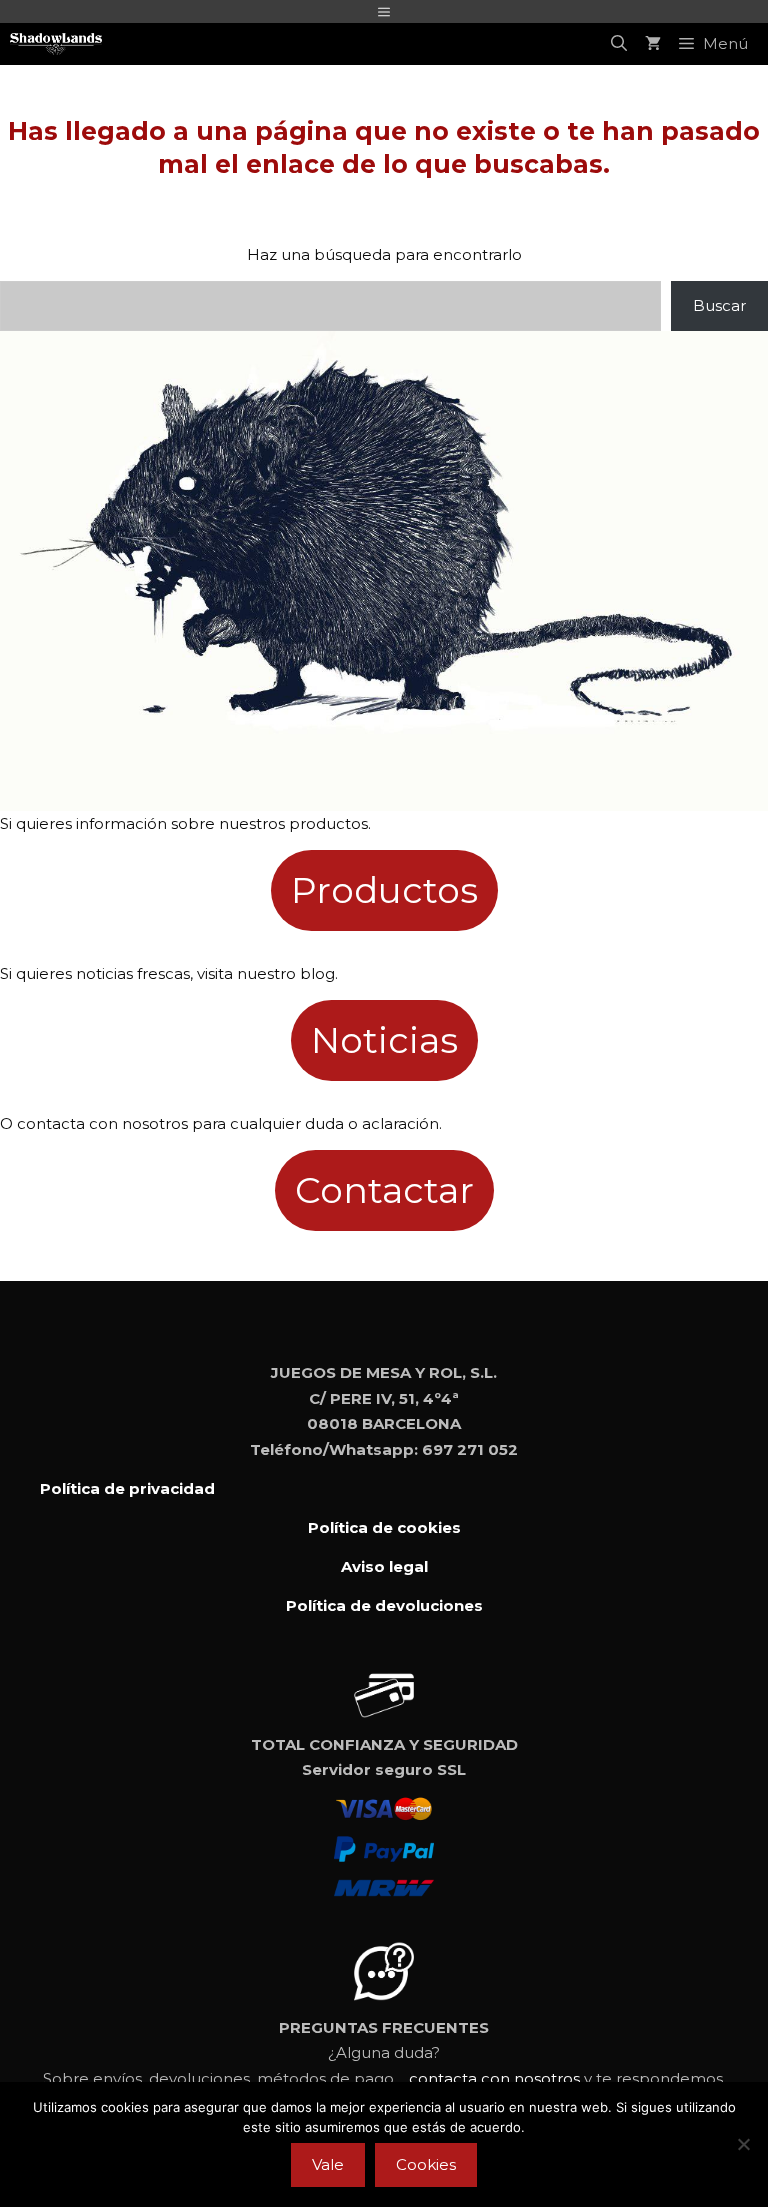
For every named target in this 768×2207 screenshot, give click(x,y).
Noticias (384, 1040)
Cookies (426, 2164)
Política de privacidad (127, 1488)
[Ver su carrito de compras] (653, 44)
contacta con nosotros (494, 2078)
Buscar (719, 305)
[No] (743, 2144)
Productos (384, 890)
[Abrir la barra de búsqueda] (619, 44)
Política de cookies (384, 1527)
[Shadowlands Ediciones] (56, 44)
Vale (328, 2164)
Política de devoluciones (384, 1605)
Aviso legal (384, 1566)
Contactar (384, 1190)
